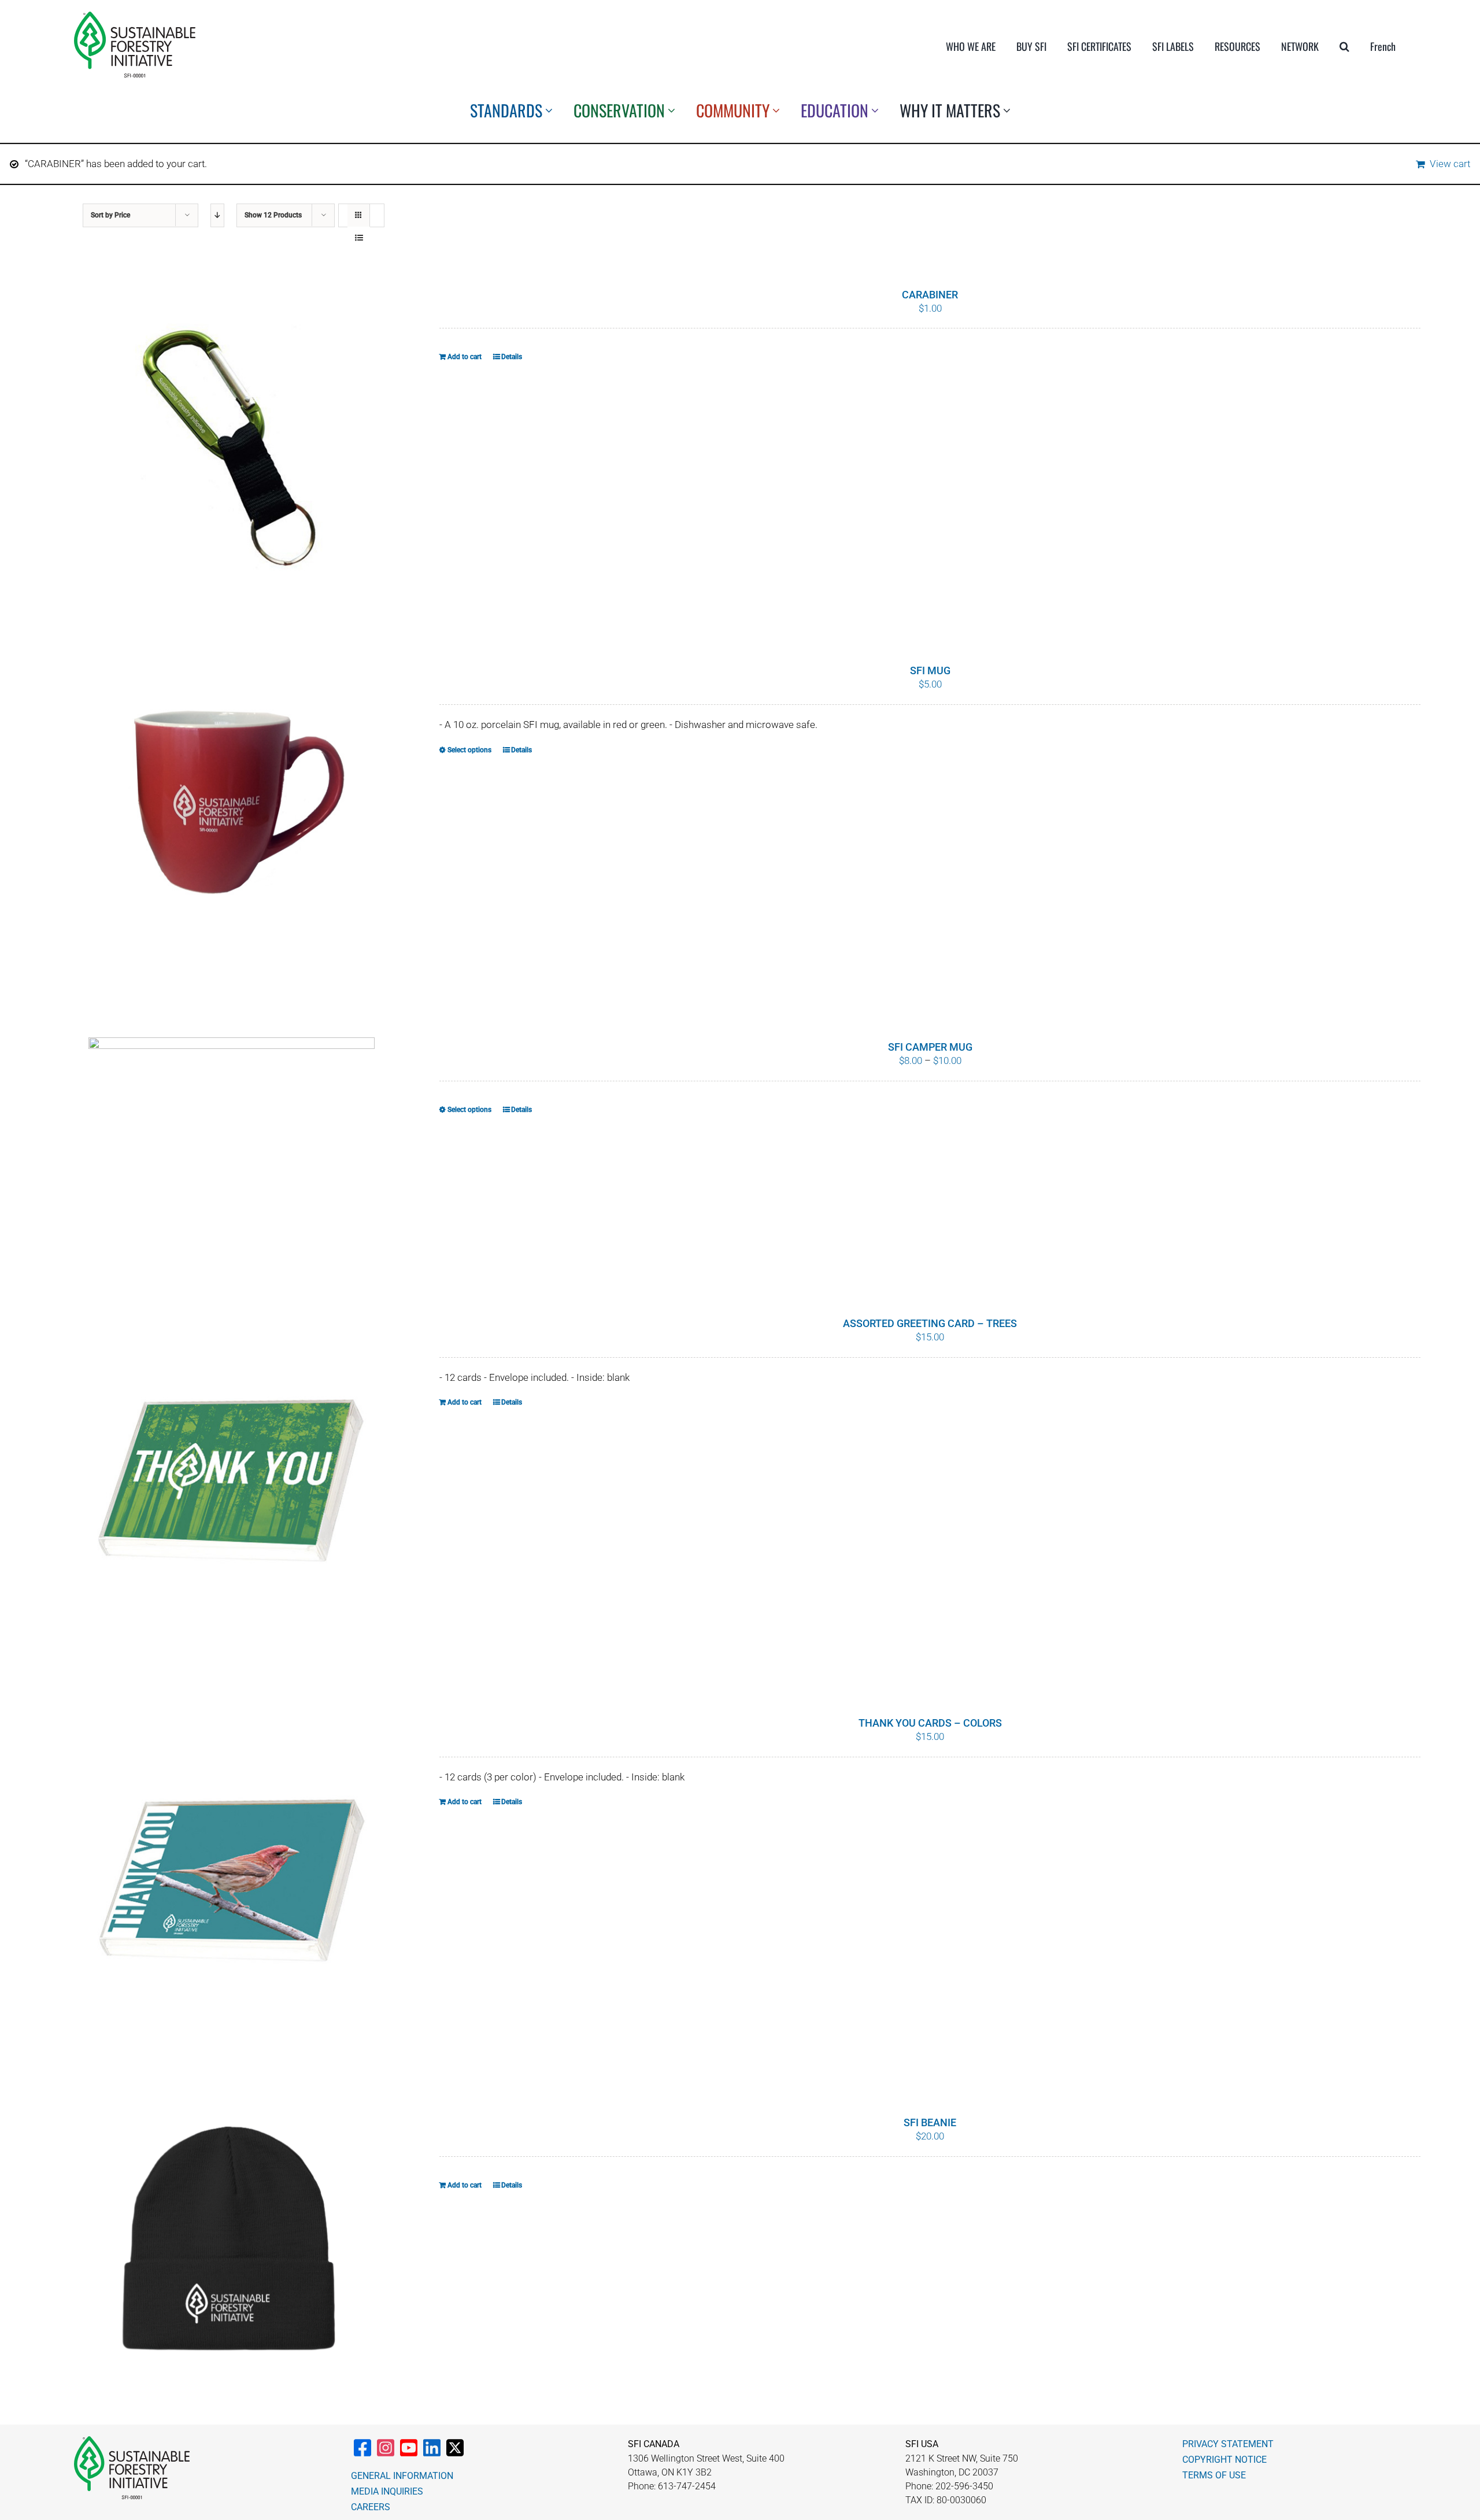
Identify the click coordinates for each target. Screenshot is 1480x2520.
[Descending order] (217, 215)
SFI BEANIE (930, 2122)
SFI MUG (930, 670)
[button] (1344, 46)
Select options (469, 750)
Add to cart (465, 357)
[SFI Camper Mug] (232, 1147)
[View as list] (359, 238)
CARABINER (930, 295)
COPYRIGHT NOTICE (1224, 2460)
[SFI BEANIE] (232, 2243)
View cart (1450, 164)
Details (512, 357)
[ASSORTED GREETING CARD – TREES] (232, 1485)
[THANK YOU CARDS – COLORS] (232, 1884)
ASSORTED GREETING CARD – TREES (930, 1323)
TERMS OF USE (1214, 2475)
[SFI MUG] (232, 820)
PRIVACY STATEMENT (1228, 2444)
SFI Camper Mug (930, 1047)
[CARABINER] (232, 444)
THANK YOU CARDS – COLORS (930, 1723)
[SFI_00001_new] (135, 16)
